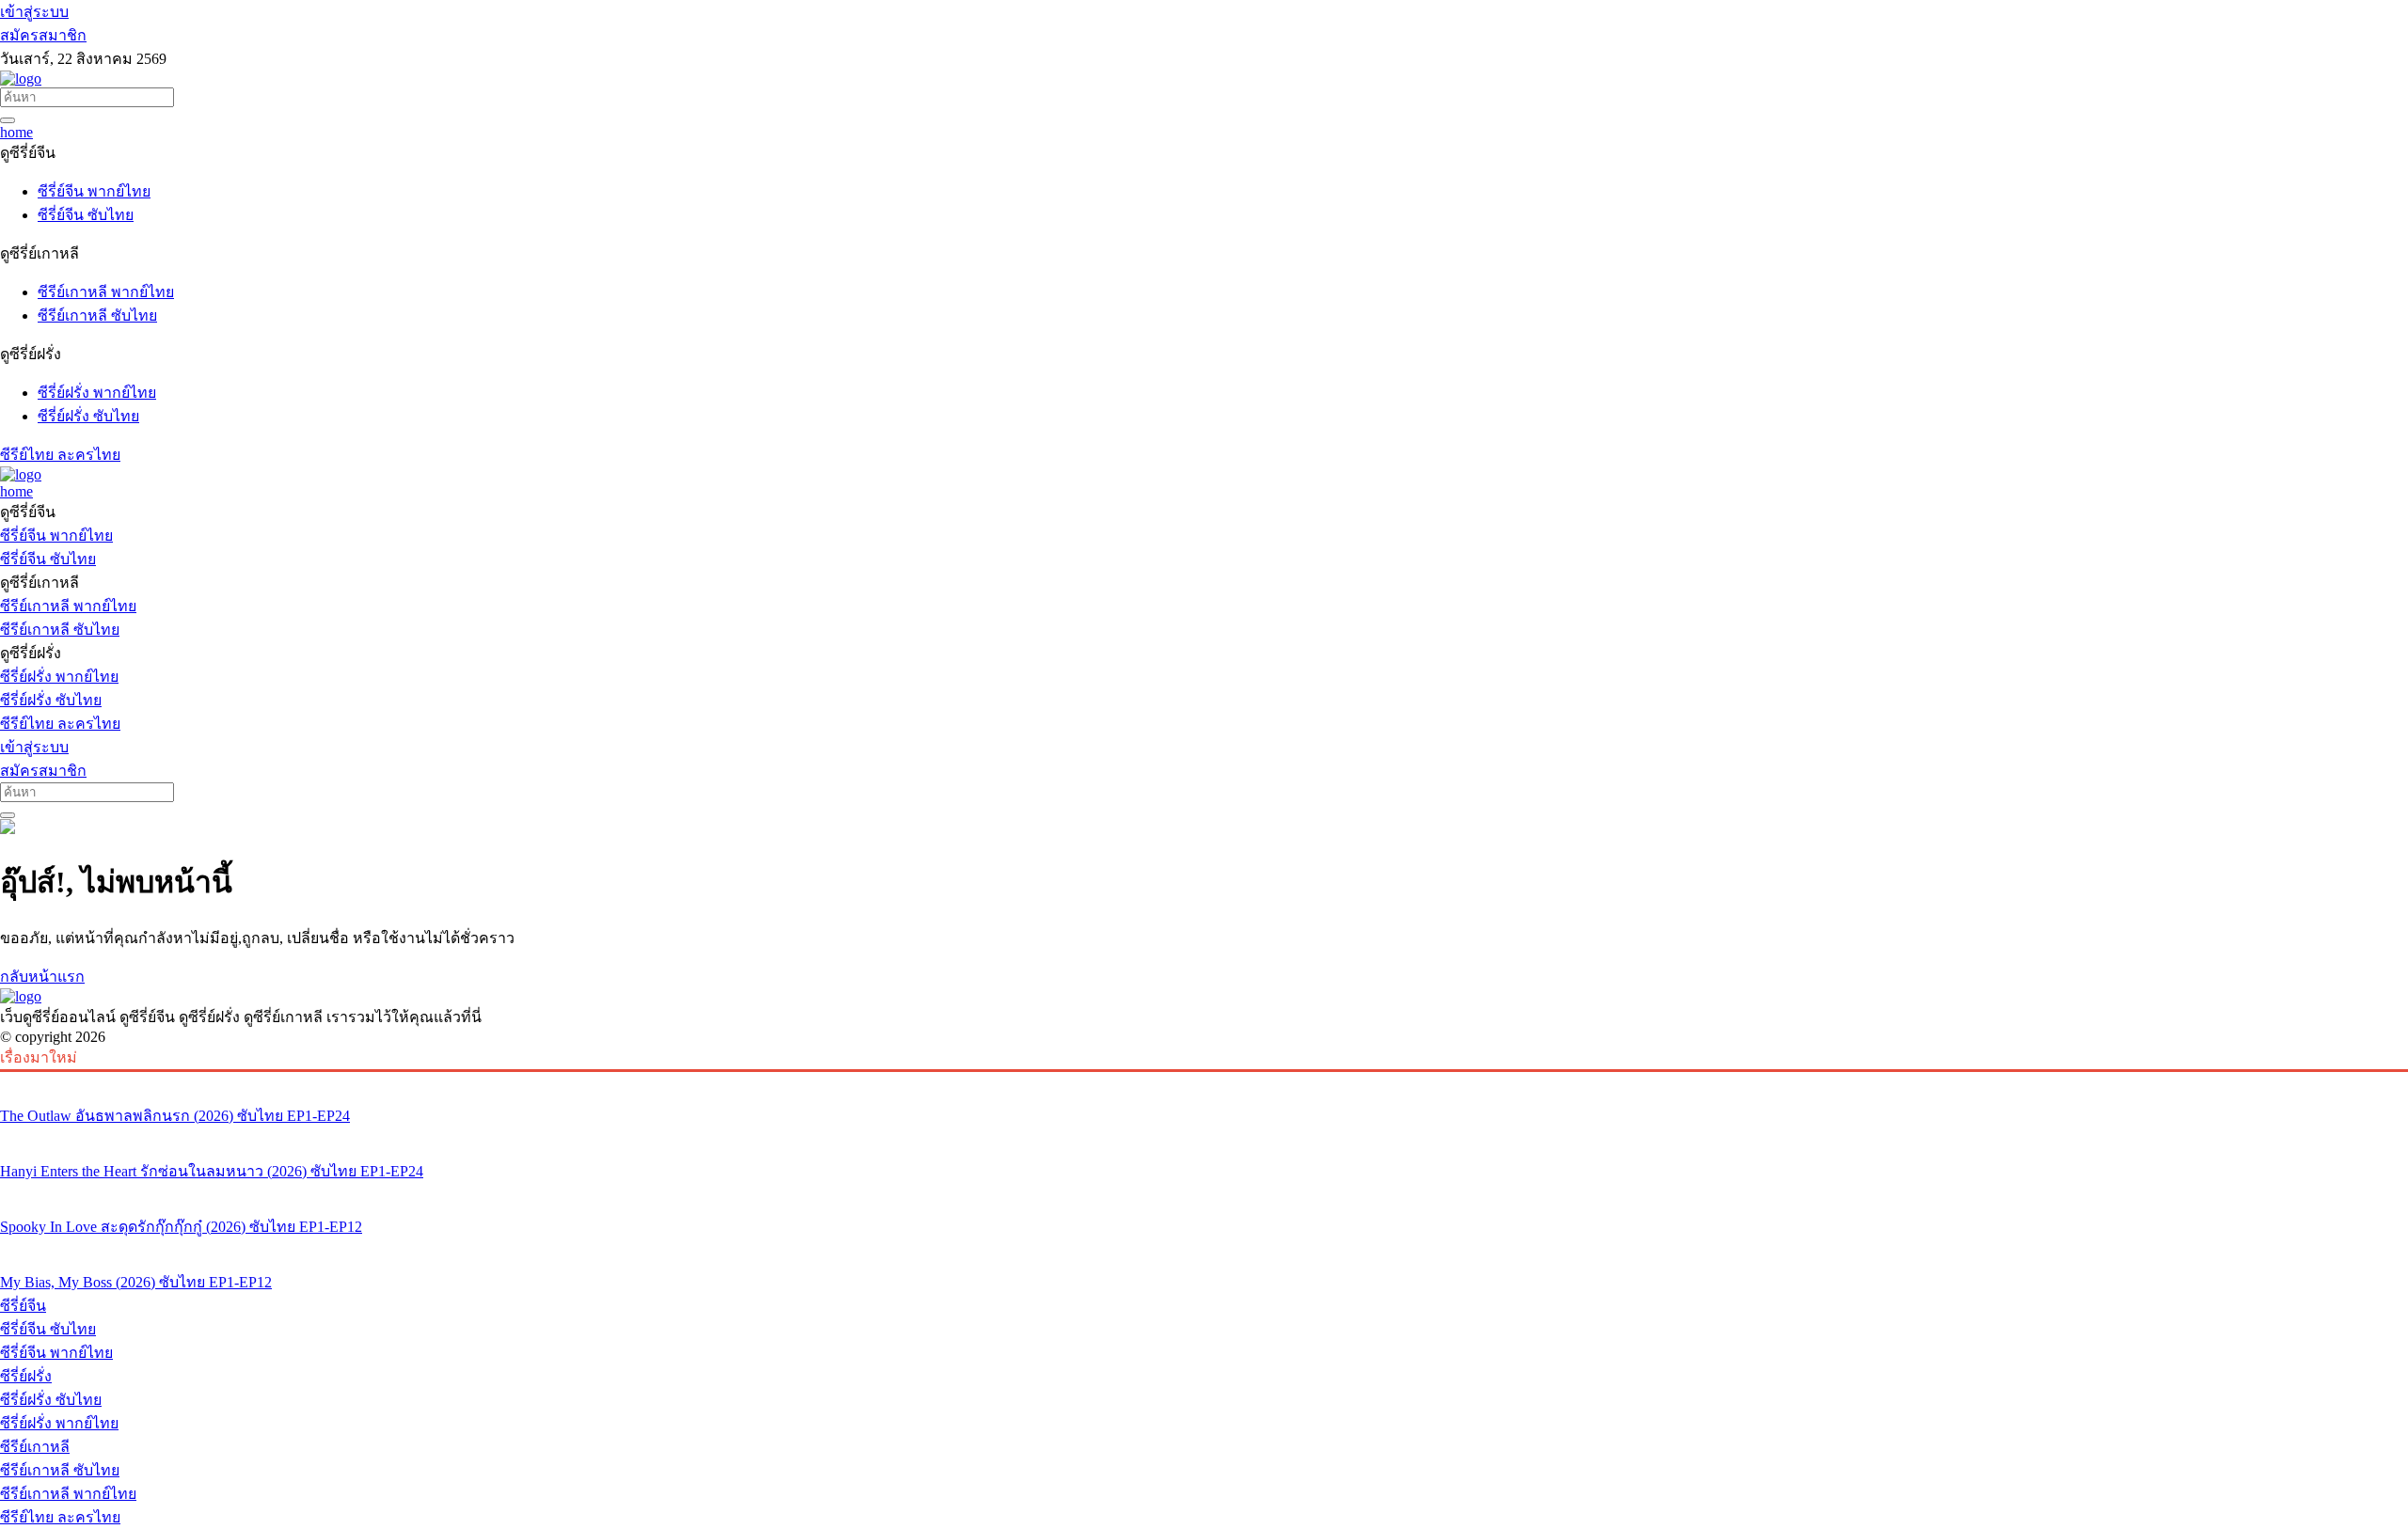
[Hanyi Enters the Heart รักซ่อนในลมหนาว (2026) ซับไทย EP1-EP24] (1204, 1136)
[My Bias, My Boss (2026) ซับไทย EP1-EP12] (1204, 1247)
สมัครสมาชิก (43, 35)
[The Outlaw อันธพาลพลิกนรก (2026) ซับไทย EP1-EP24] (1204, 1080)
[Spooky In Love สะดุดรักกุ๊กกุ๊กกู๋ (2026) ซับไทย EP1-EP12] (1204, 1191)
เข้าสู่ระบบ (34, 12)
